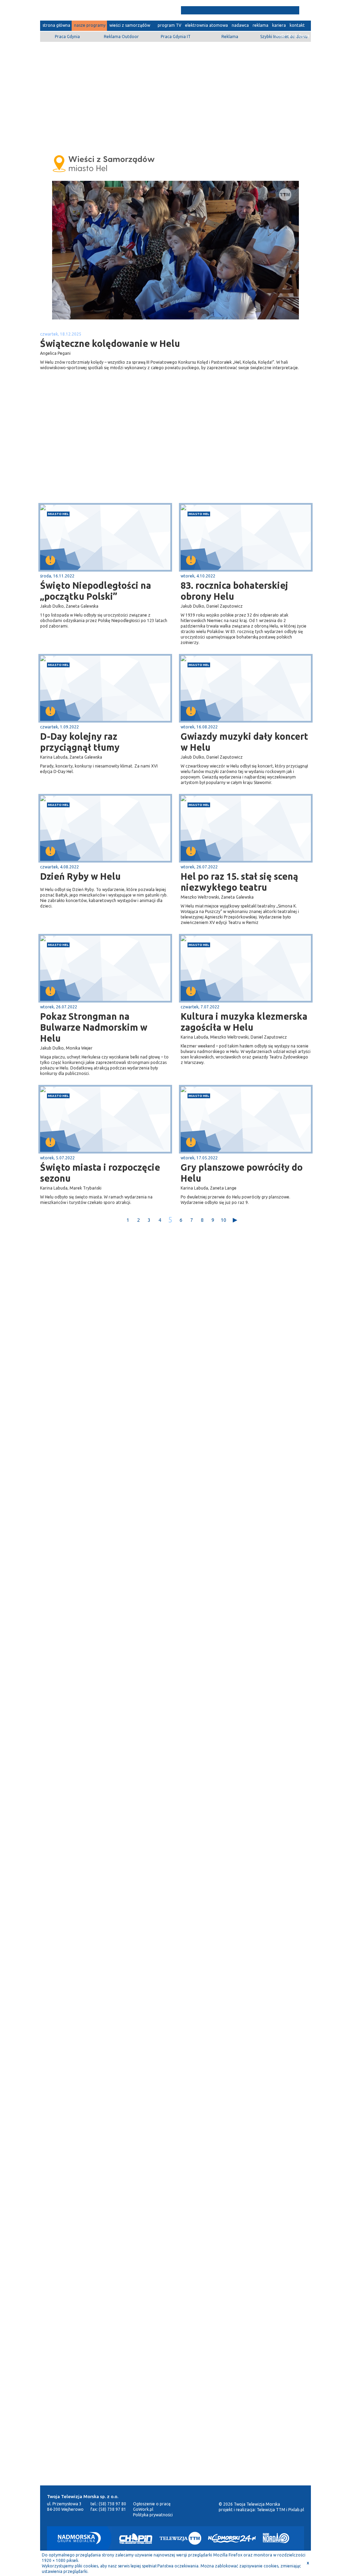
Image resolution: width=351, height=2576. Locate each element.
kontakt (297, 25)
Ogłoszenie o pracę (152, 2504)
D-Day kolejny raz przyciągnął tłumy (80, 742)
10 (223, 1220)
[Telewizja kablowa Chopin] (136, 2538)
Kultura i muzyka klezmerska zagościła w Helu (244, 1022)
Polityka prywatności (153, 2515)
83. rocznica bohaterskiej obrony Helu (234, 591)
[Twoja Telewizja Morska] (111, 12)
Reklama (230, 37)
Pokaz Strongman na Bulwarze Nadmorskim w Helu (94, 1027)
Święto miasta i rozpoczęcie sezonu (100, 1173)
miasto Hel (58, 514)
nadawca (240, 25)
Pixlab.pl (296, 2510)
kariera (279, 25)
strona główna (56, 25)
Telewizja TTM (271, 2510)
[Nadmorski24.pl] (232, 2538)
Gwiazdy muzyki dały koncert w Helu (244, 742)
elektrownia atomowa (207, 25)
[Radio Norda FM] (276, 2538)
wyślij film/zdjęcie (293, 36)
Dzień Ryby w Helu (80, 876)
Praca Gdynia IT (176, 37)
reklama (261, 25)
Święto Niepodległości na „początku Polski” (96, 591)
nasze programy (90, 25)
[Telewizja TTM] (180, 2538)
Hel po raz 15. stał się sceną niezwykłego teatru (239, 882)
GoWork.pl (143, 2509)
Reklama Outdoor (121, 37)
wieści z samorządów (130, 25)
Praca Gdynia (67, 37)
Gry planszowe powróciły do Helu (242, 1173)
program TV (170, 25)
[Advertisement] (175, 95)
